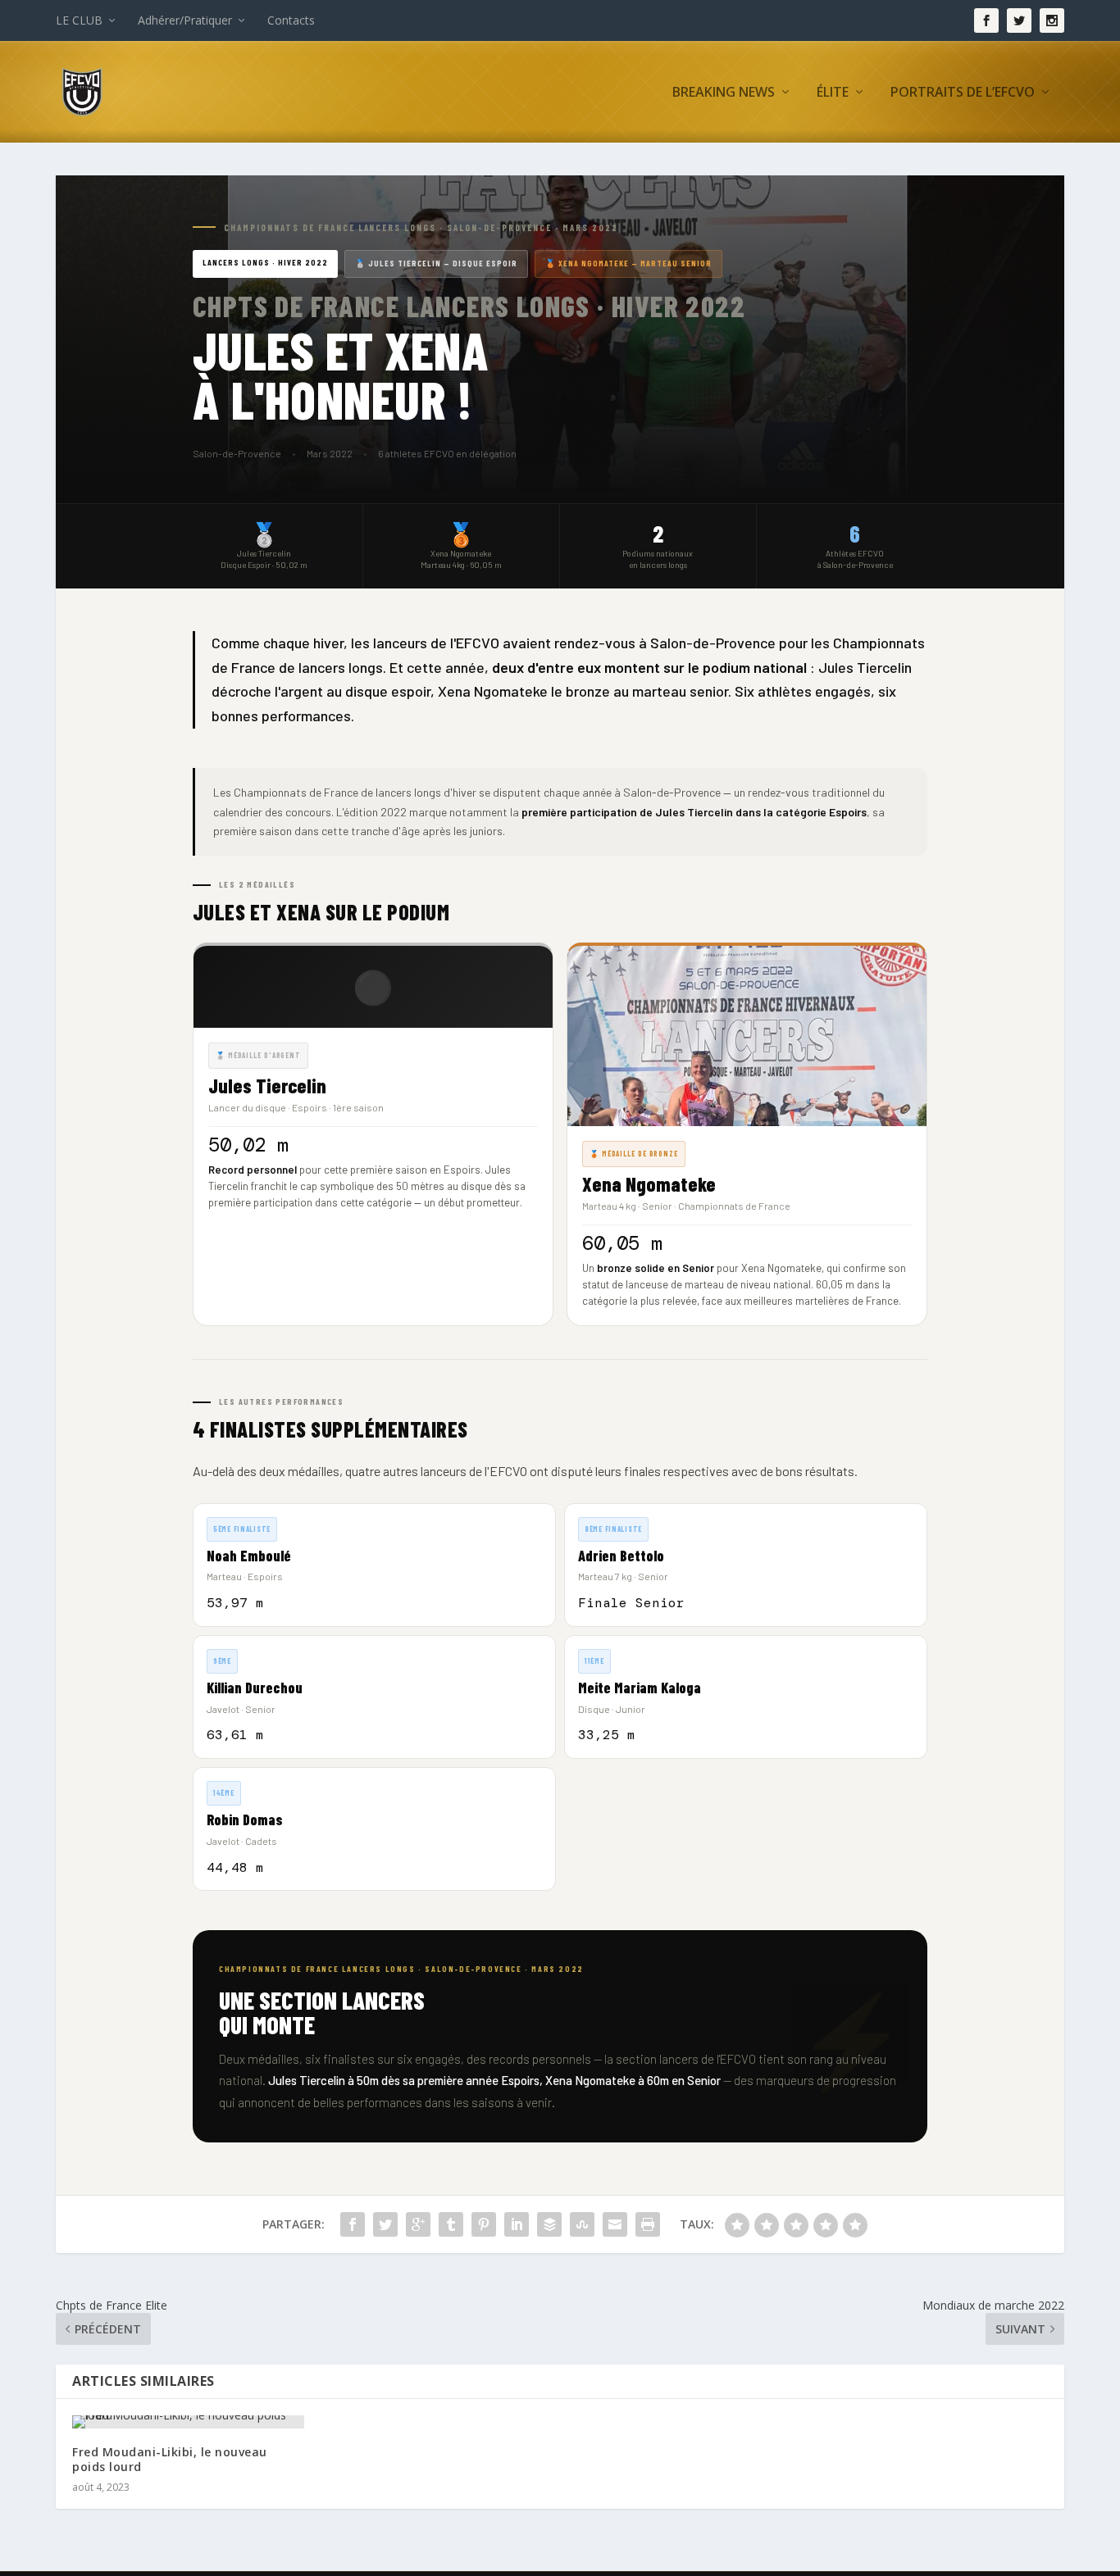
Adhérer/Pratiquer (185, 20)
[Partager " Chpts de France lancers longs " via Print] (648, 2224)
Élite (833, 93)
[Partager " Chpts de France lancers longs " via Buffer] (549, 2224)
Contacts (291, 20)
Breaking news (724, 93)
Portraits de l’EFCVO (963, 93)
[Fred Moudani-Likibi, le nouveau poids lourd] (188, 2422)
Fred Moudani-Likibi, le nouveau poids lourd (170, 2459)
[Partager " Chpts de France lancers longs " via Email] (615, 2224)
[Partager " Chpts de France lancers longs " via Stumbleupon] (582, 2224)
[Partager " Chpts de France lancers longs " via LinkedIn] (517, 2224)
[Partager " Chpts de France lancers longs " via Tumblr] (451, 2224)
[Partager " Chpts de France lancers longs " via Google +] (418, 2224)
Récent (761, 179)
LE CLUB (79, 20)
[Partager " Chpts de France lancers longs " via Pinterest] (484, 2224)
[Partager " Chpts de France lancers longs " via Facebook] (353, 2224)
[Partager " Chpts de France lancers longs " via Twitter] (385, 2224)
